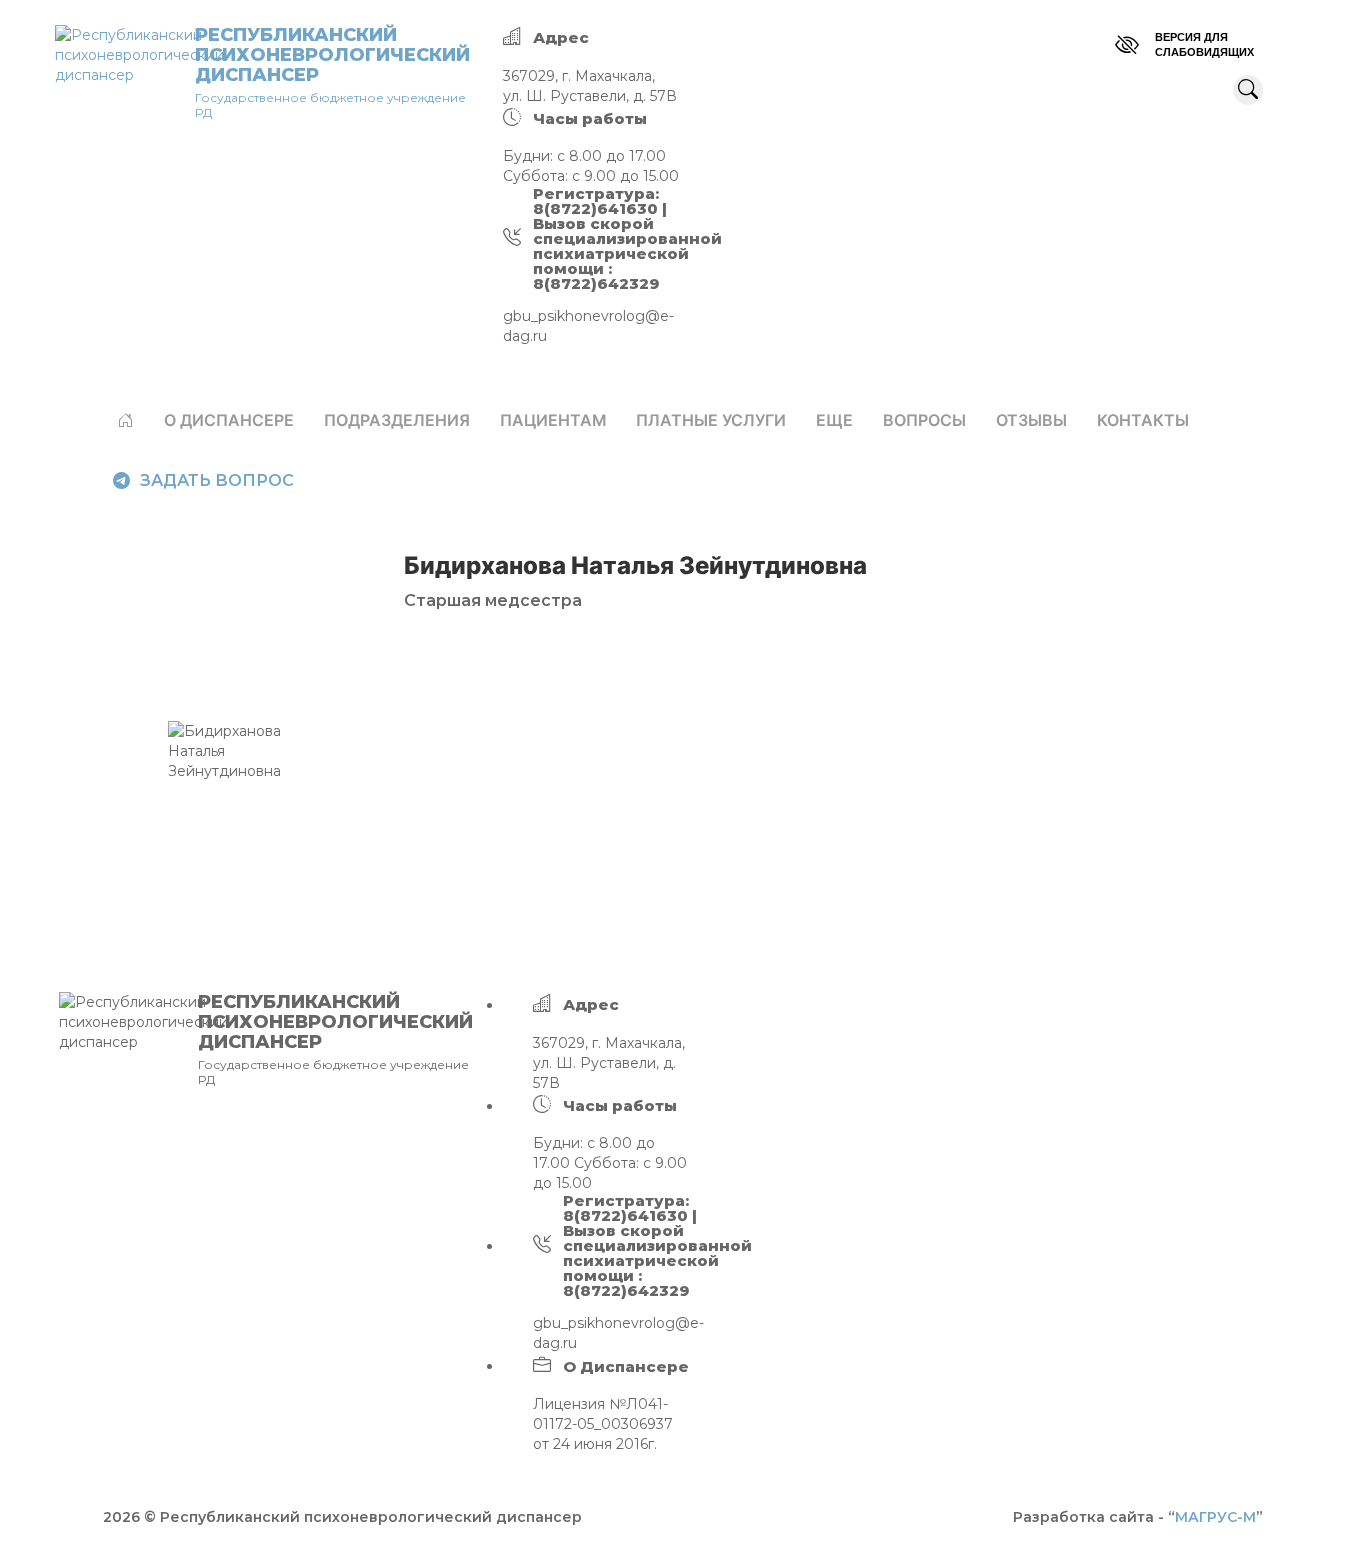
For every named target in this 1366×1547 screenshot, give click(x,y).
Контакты (1143, 420)
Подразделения (397, 420)
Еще (834, 420)
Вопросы (924, 420)
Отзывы (1031, 420)
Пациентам (553, 420)
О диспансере (229, 420)
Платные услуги (711, 420)
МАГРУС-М (1215, 1517)
